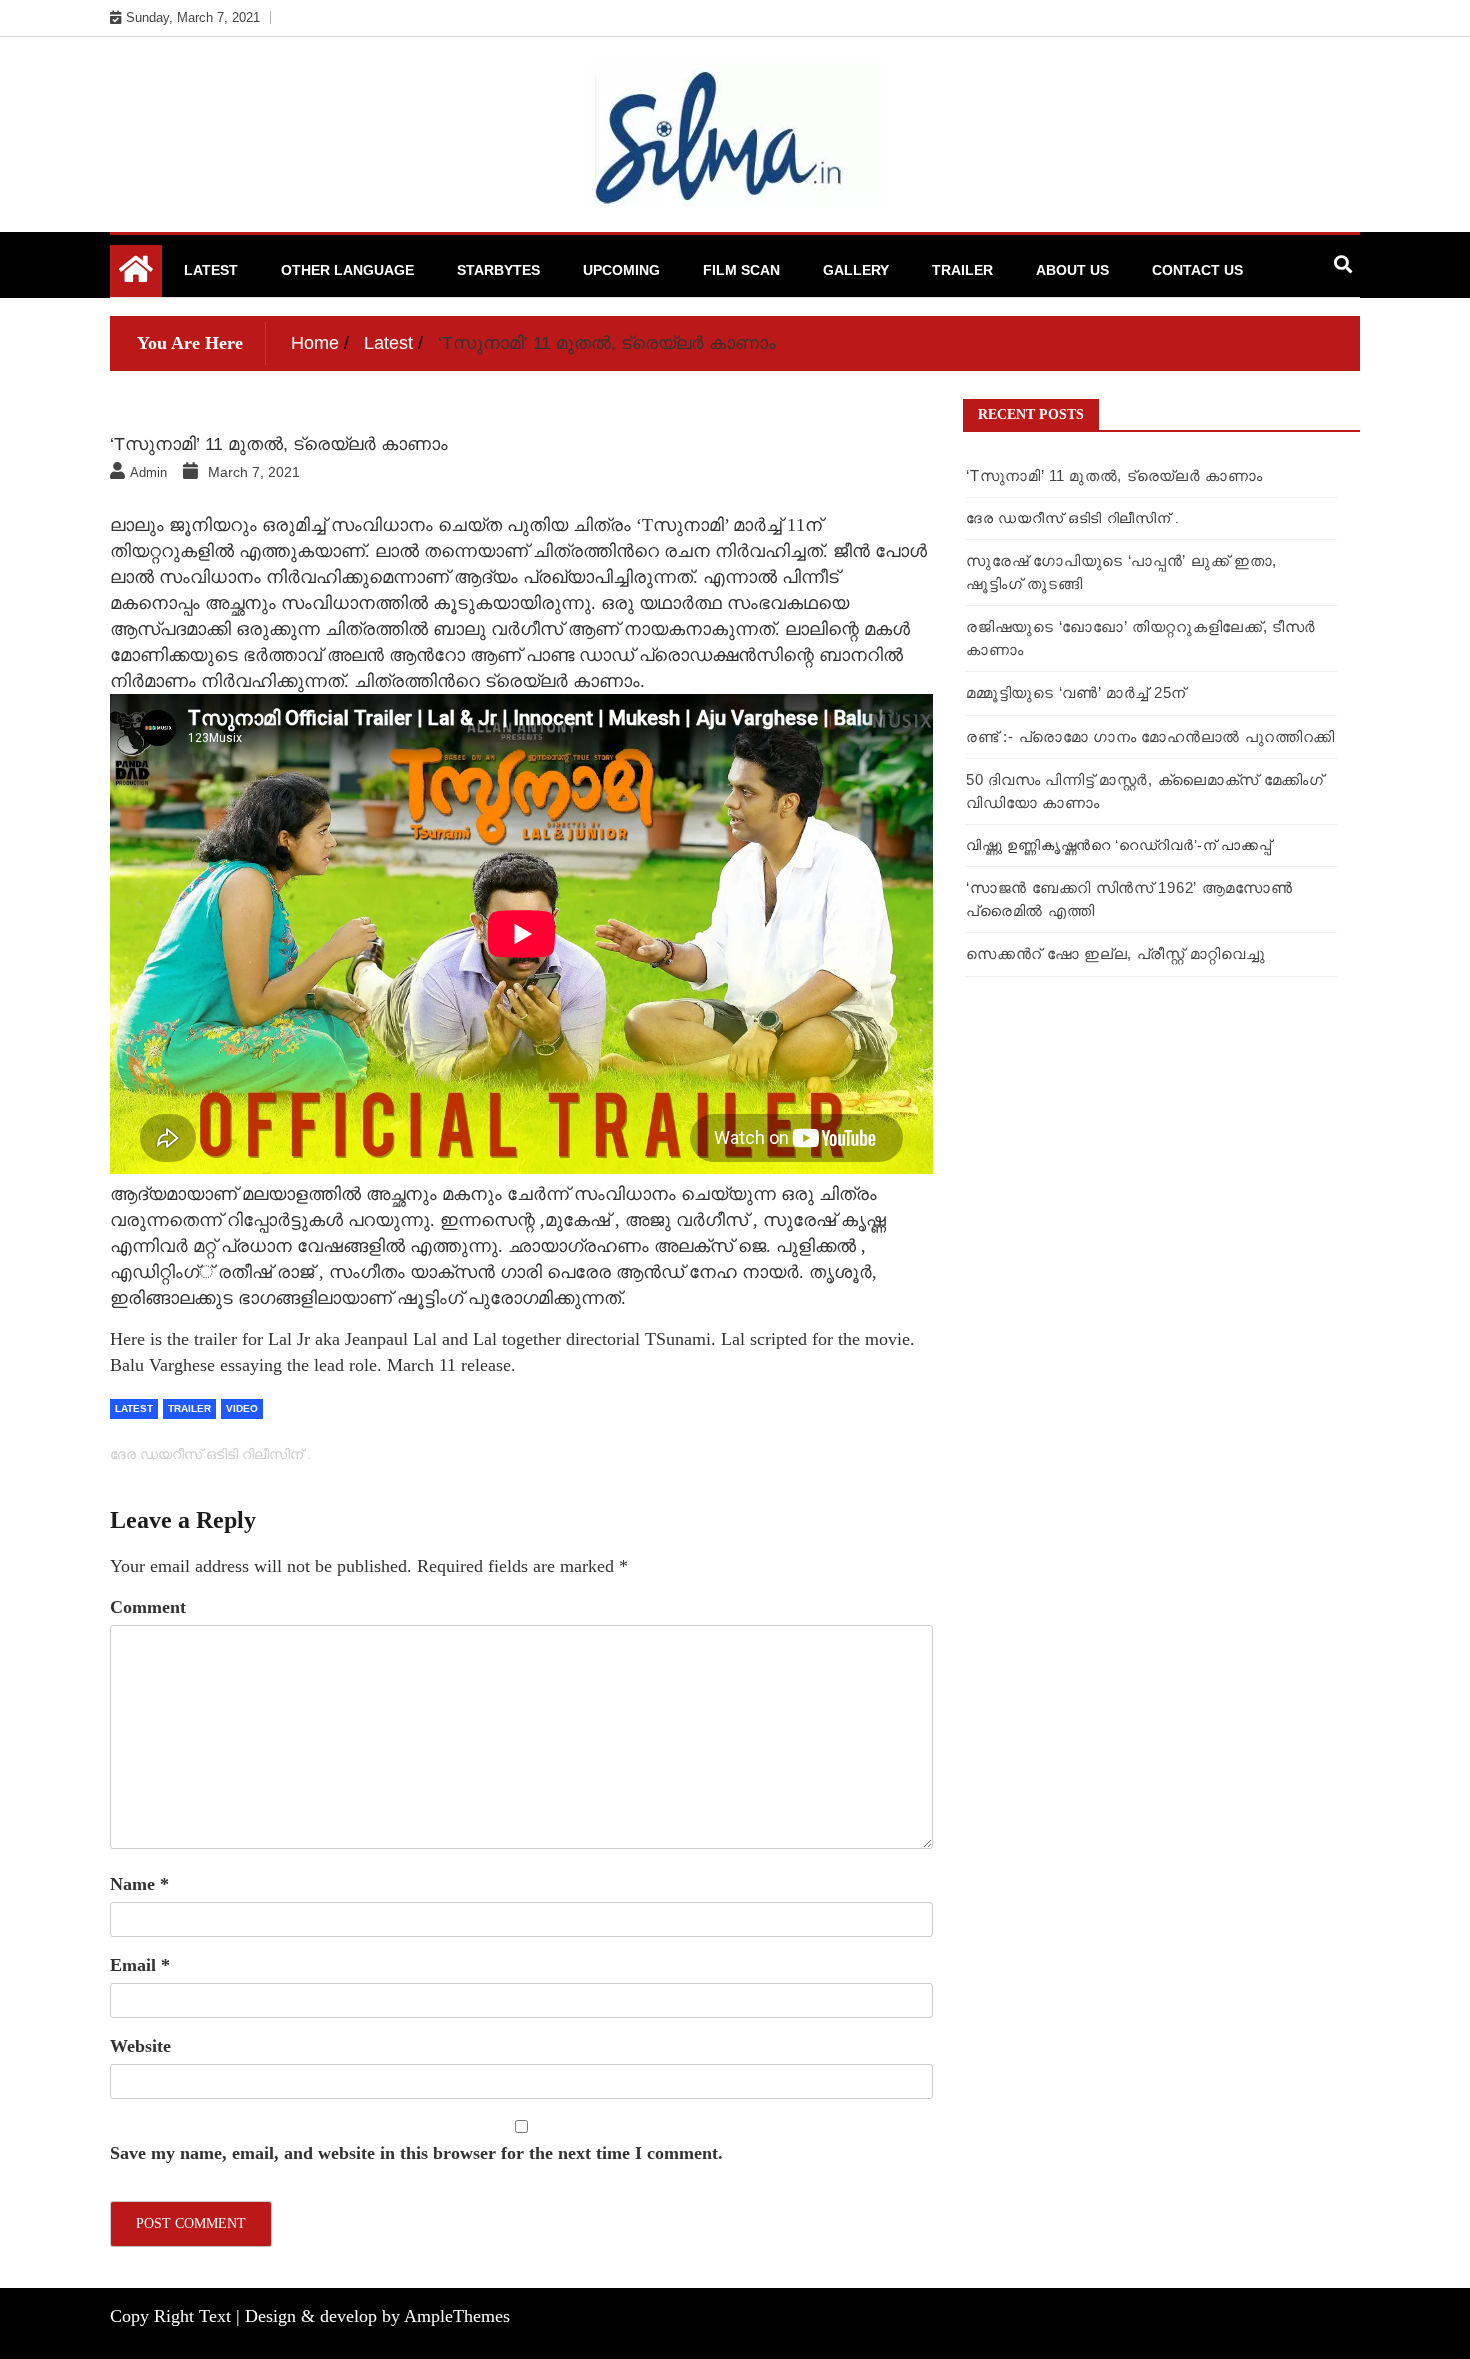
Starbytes (498, 270)
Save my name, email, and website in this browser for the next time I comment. (416, 2153)
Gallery (856, 270)
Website (140, 2046)
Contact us (1197, 270)
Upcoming (621, 270)
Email (140, 1965)
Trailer (962, 270)
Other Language (347, 270)
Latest (211, 270)
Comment (148, 1607)
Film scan (741, 270)
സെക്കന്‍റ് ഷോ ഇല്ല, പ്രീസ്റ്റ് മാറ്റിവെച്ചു (1115, 953)
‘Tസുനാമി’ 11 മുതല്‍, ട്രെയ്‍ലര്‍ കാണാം (1114, 475)
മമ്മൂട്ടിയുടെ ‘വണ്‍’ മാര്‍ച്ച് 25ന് (1076, 692)
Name (139, 1884)
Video (242, 1408)
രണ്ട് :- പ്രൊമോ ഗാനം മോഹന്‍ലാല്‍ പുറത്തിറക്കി (1150, 736)
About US (1072, 270)
